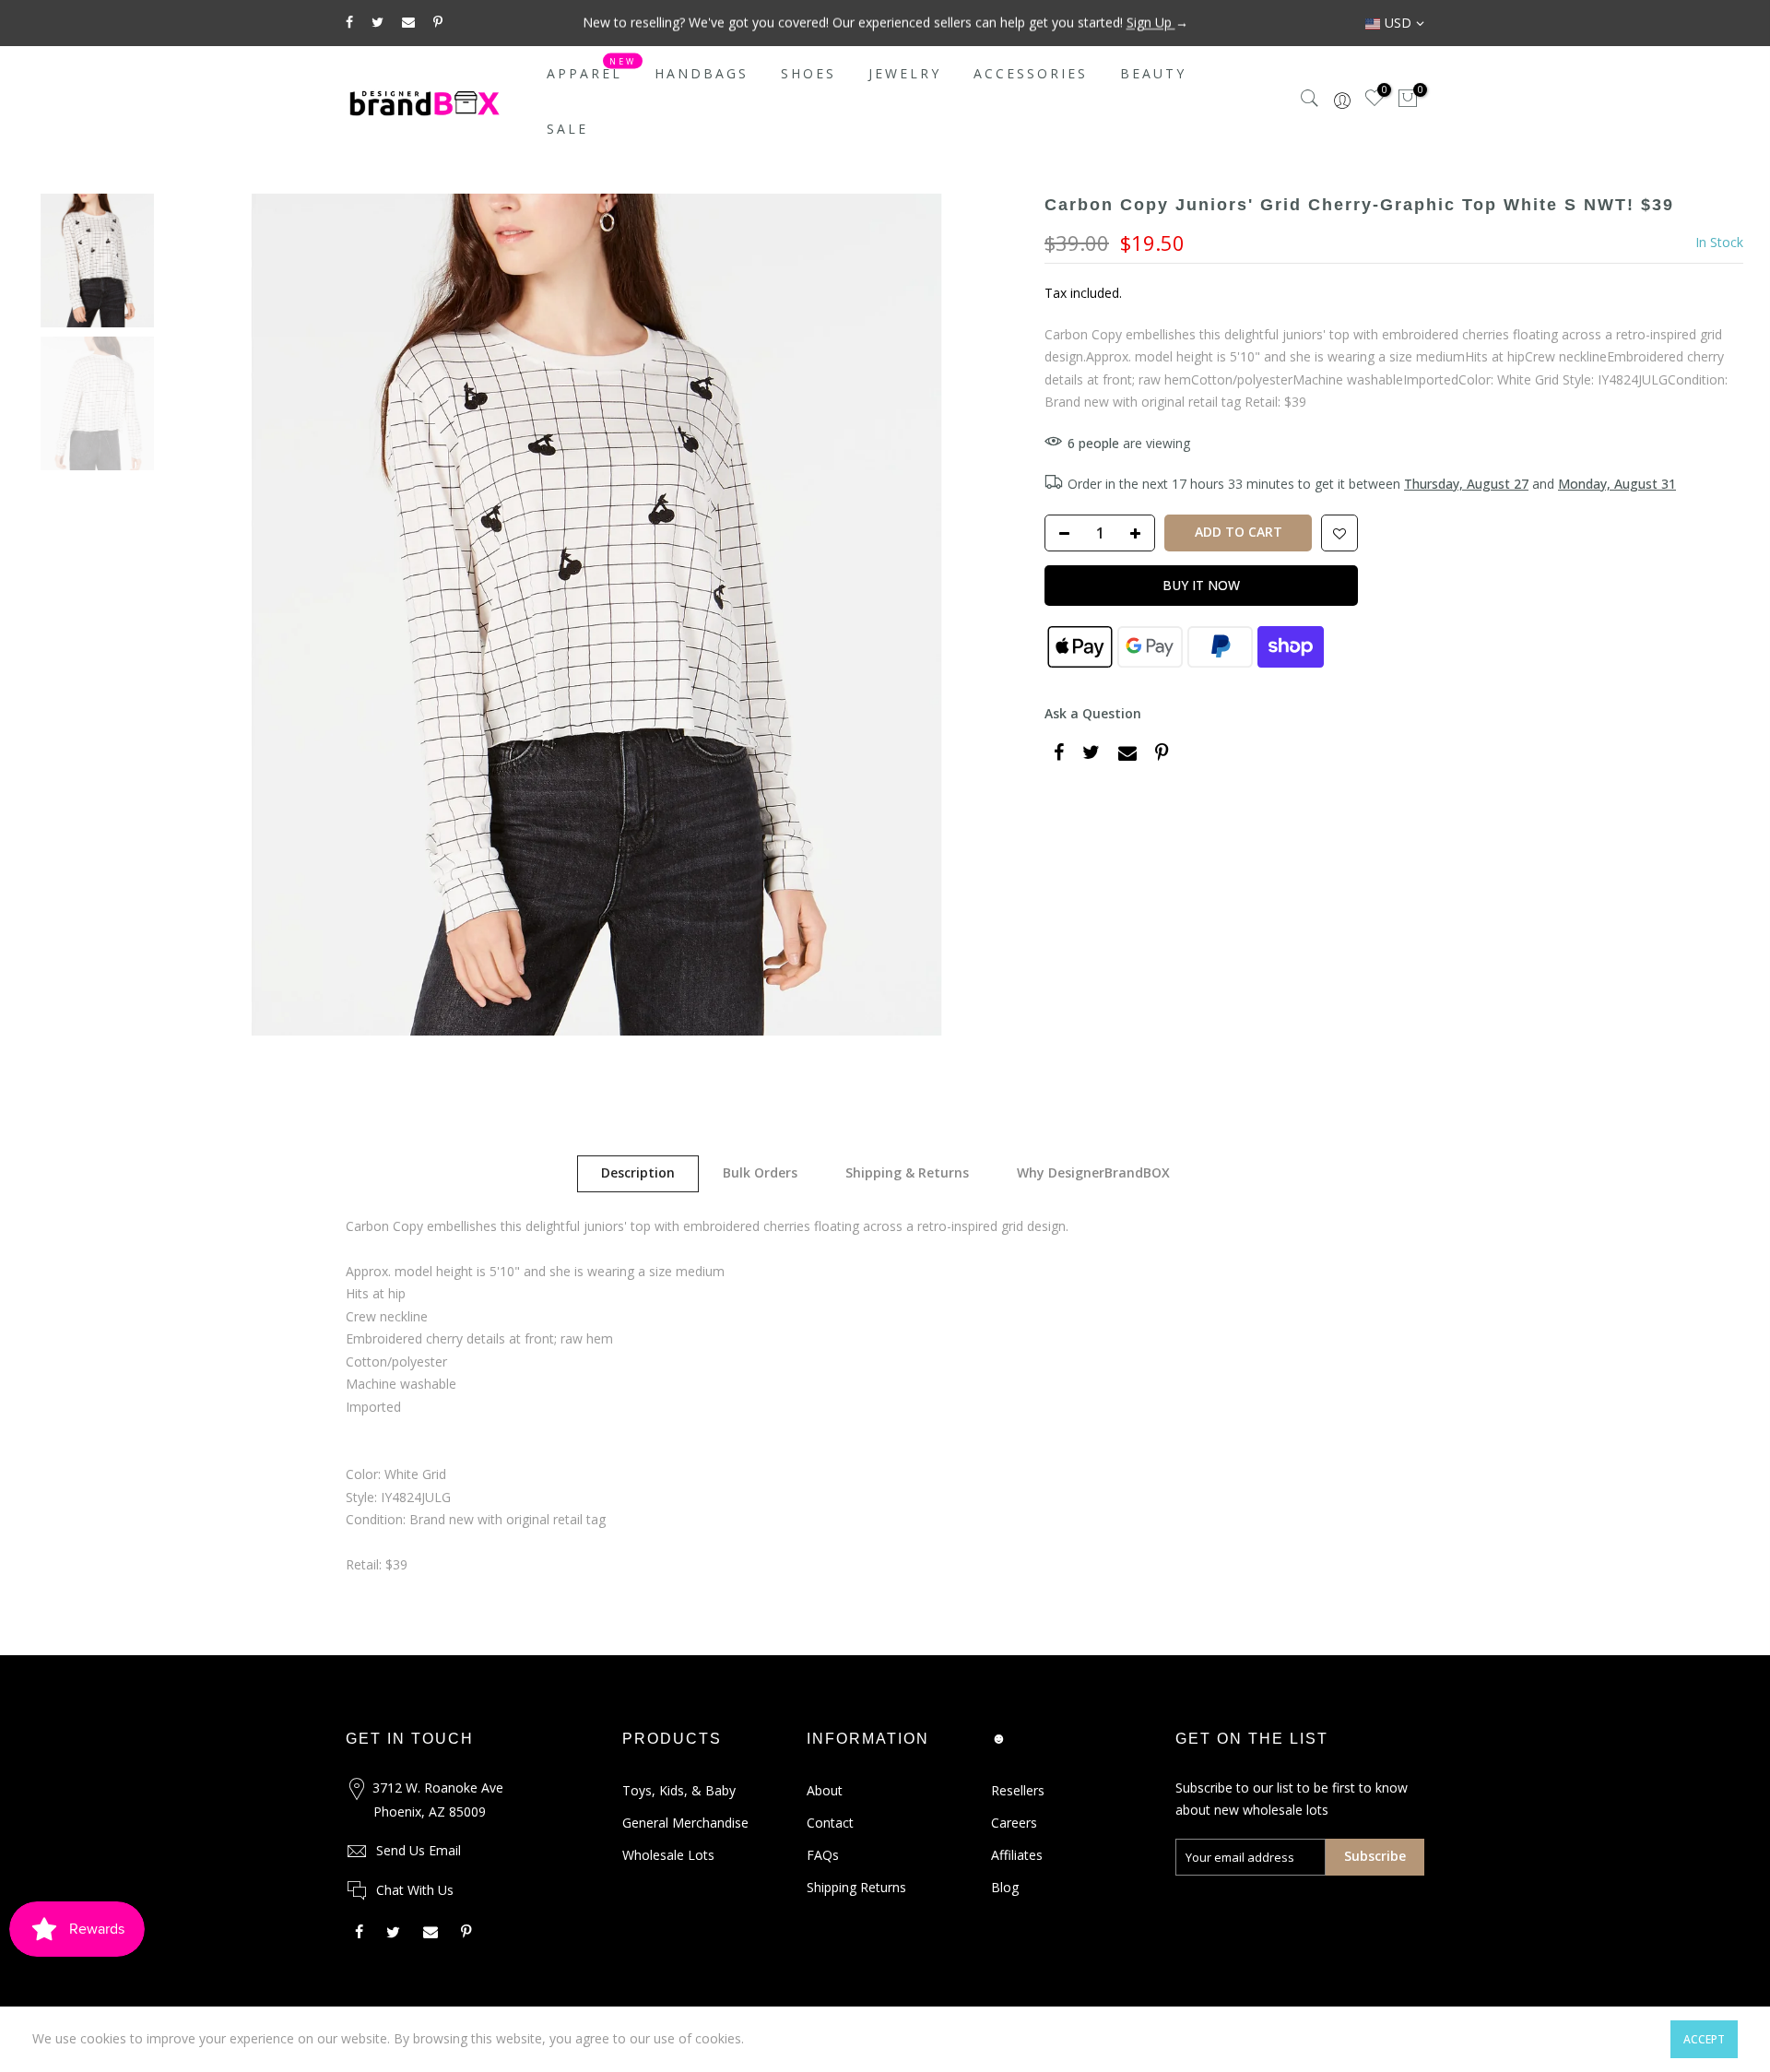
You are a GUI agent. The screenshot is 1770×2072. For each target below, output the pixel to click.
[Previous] (207, 614)
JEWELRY (905, 73)
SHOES (808, 73)
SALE (567, 129)
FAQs (823, 1855)
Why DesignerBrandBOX (1093, 1172)
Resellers (1018, 1790)
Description (638, 1172)
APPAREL (592, 69)
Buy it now (1201, 585)
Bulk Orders (760, 1172)
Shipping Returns (856, 1887)
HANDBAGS (702, 73)
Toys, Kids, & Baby (679, 1790)
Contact (830, 1823)
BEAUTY (1153, 73)
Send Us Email (419, 1850)
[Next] (985, 614)
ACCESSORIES (1031, 73)
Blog (1005, 1887)
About (825, 1790)
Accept (1704, 2039)
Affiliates (1017, 1855)
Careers (1014, 1823)
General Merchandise (685, 1823)
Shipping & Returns (907, 1172)
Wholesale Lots (668, 1855)
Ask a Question (1093, 713)
